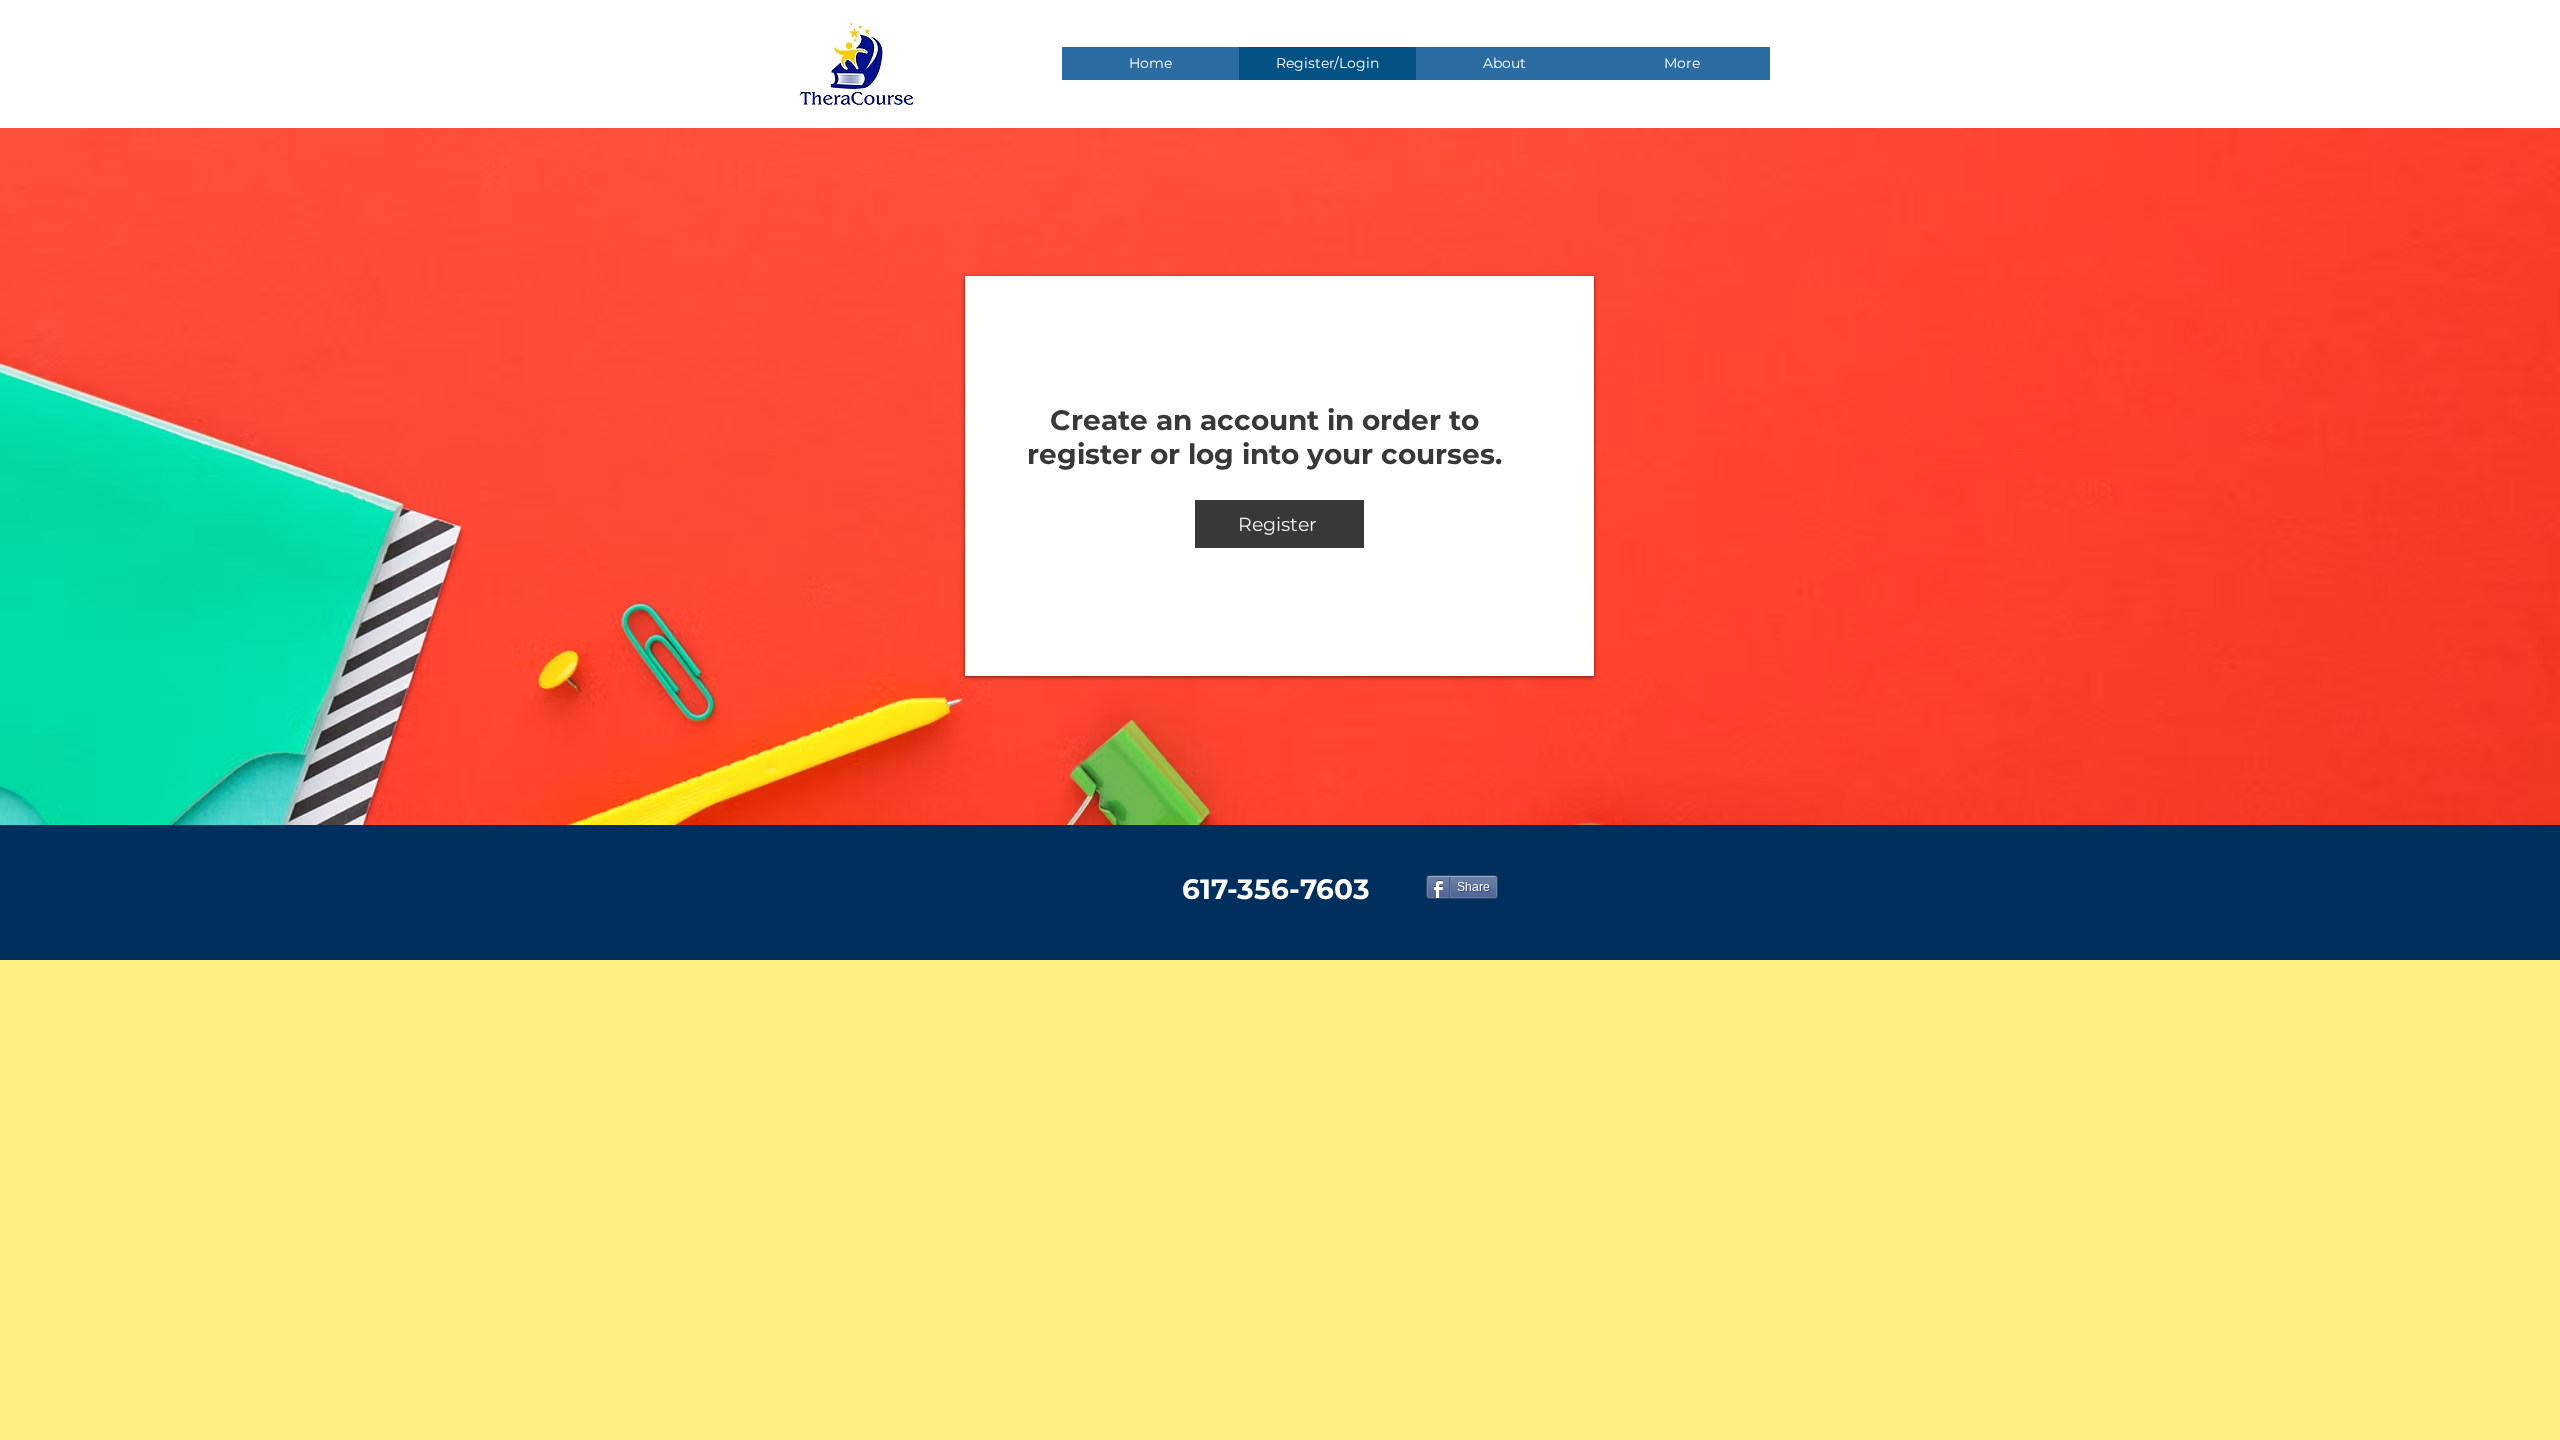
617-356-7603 (1276, 889)
